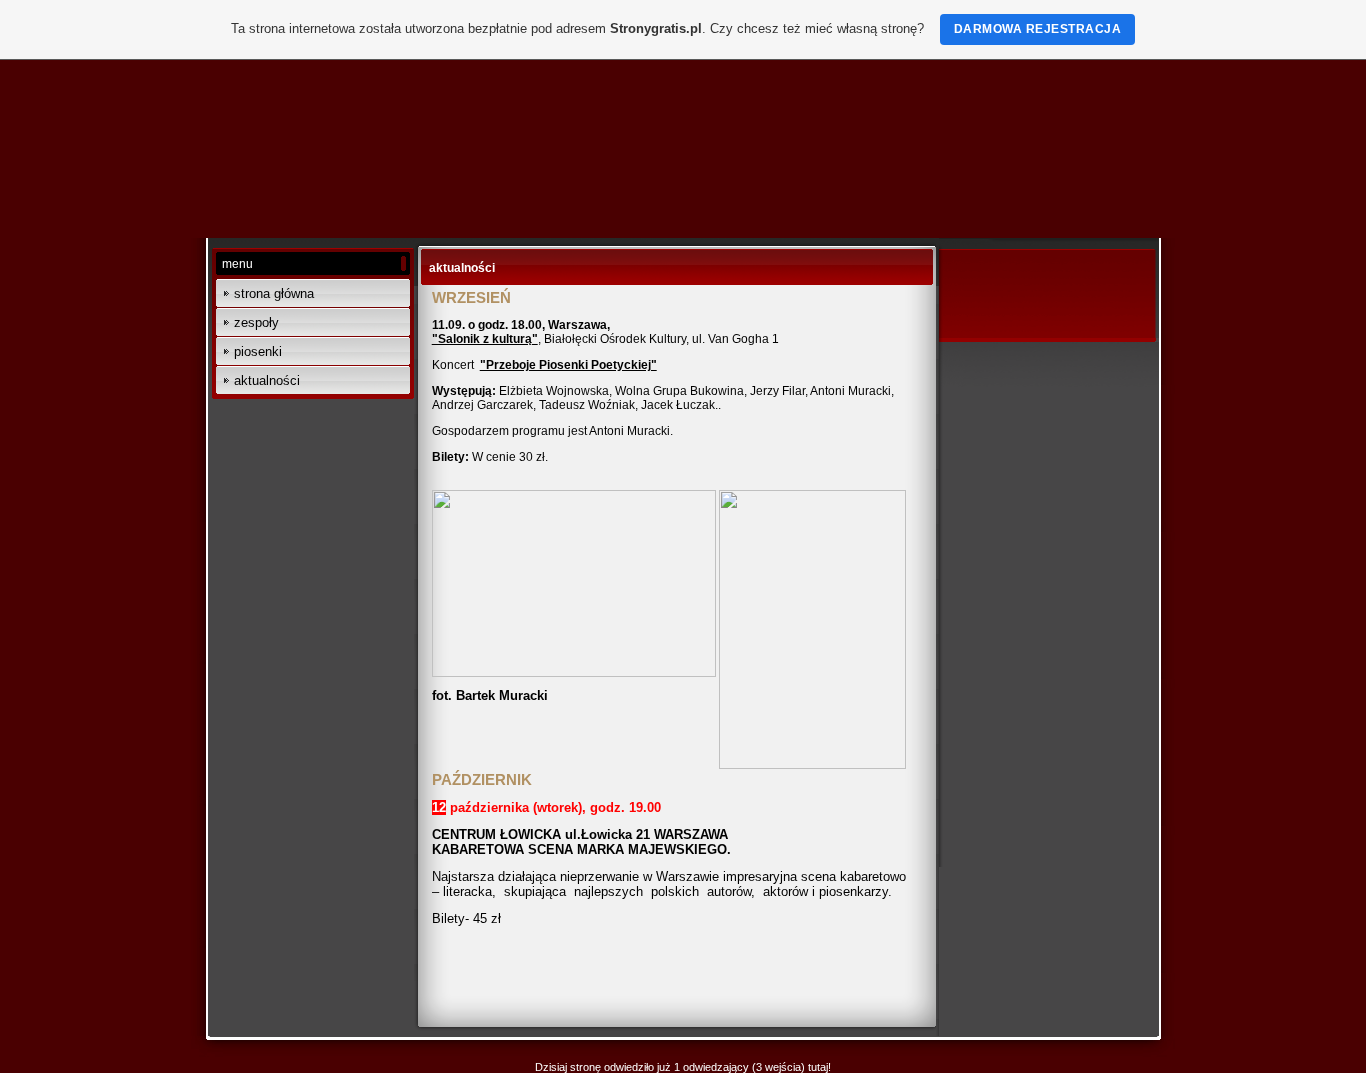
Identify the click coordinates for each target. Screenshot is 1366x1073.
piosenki (258, 351)
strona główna (274, 293)
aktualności (267, 380)
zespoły (256, 322)
